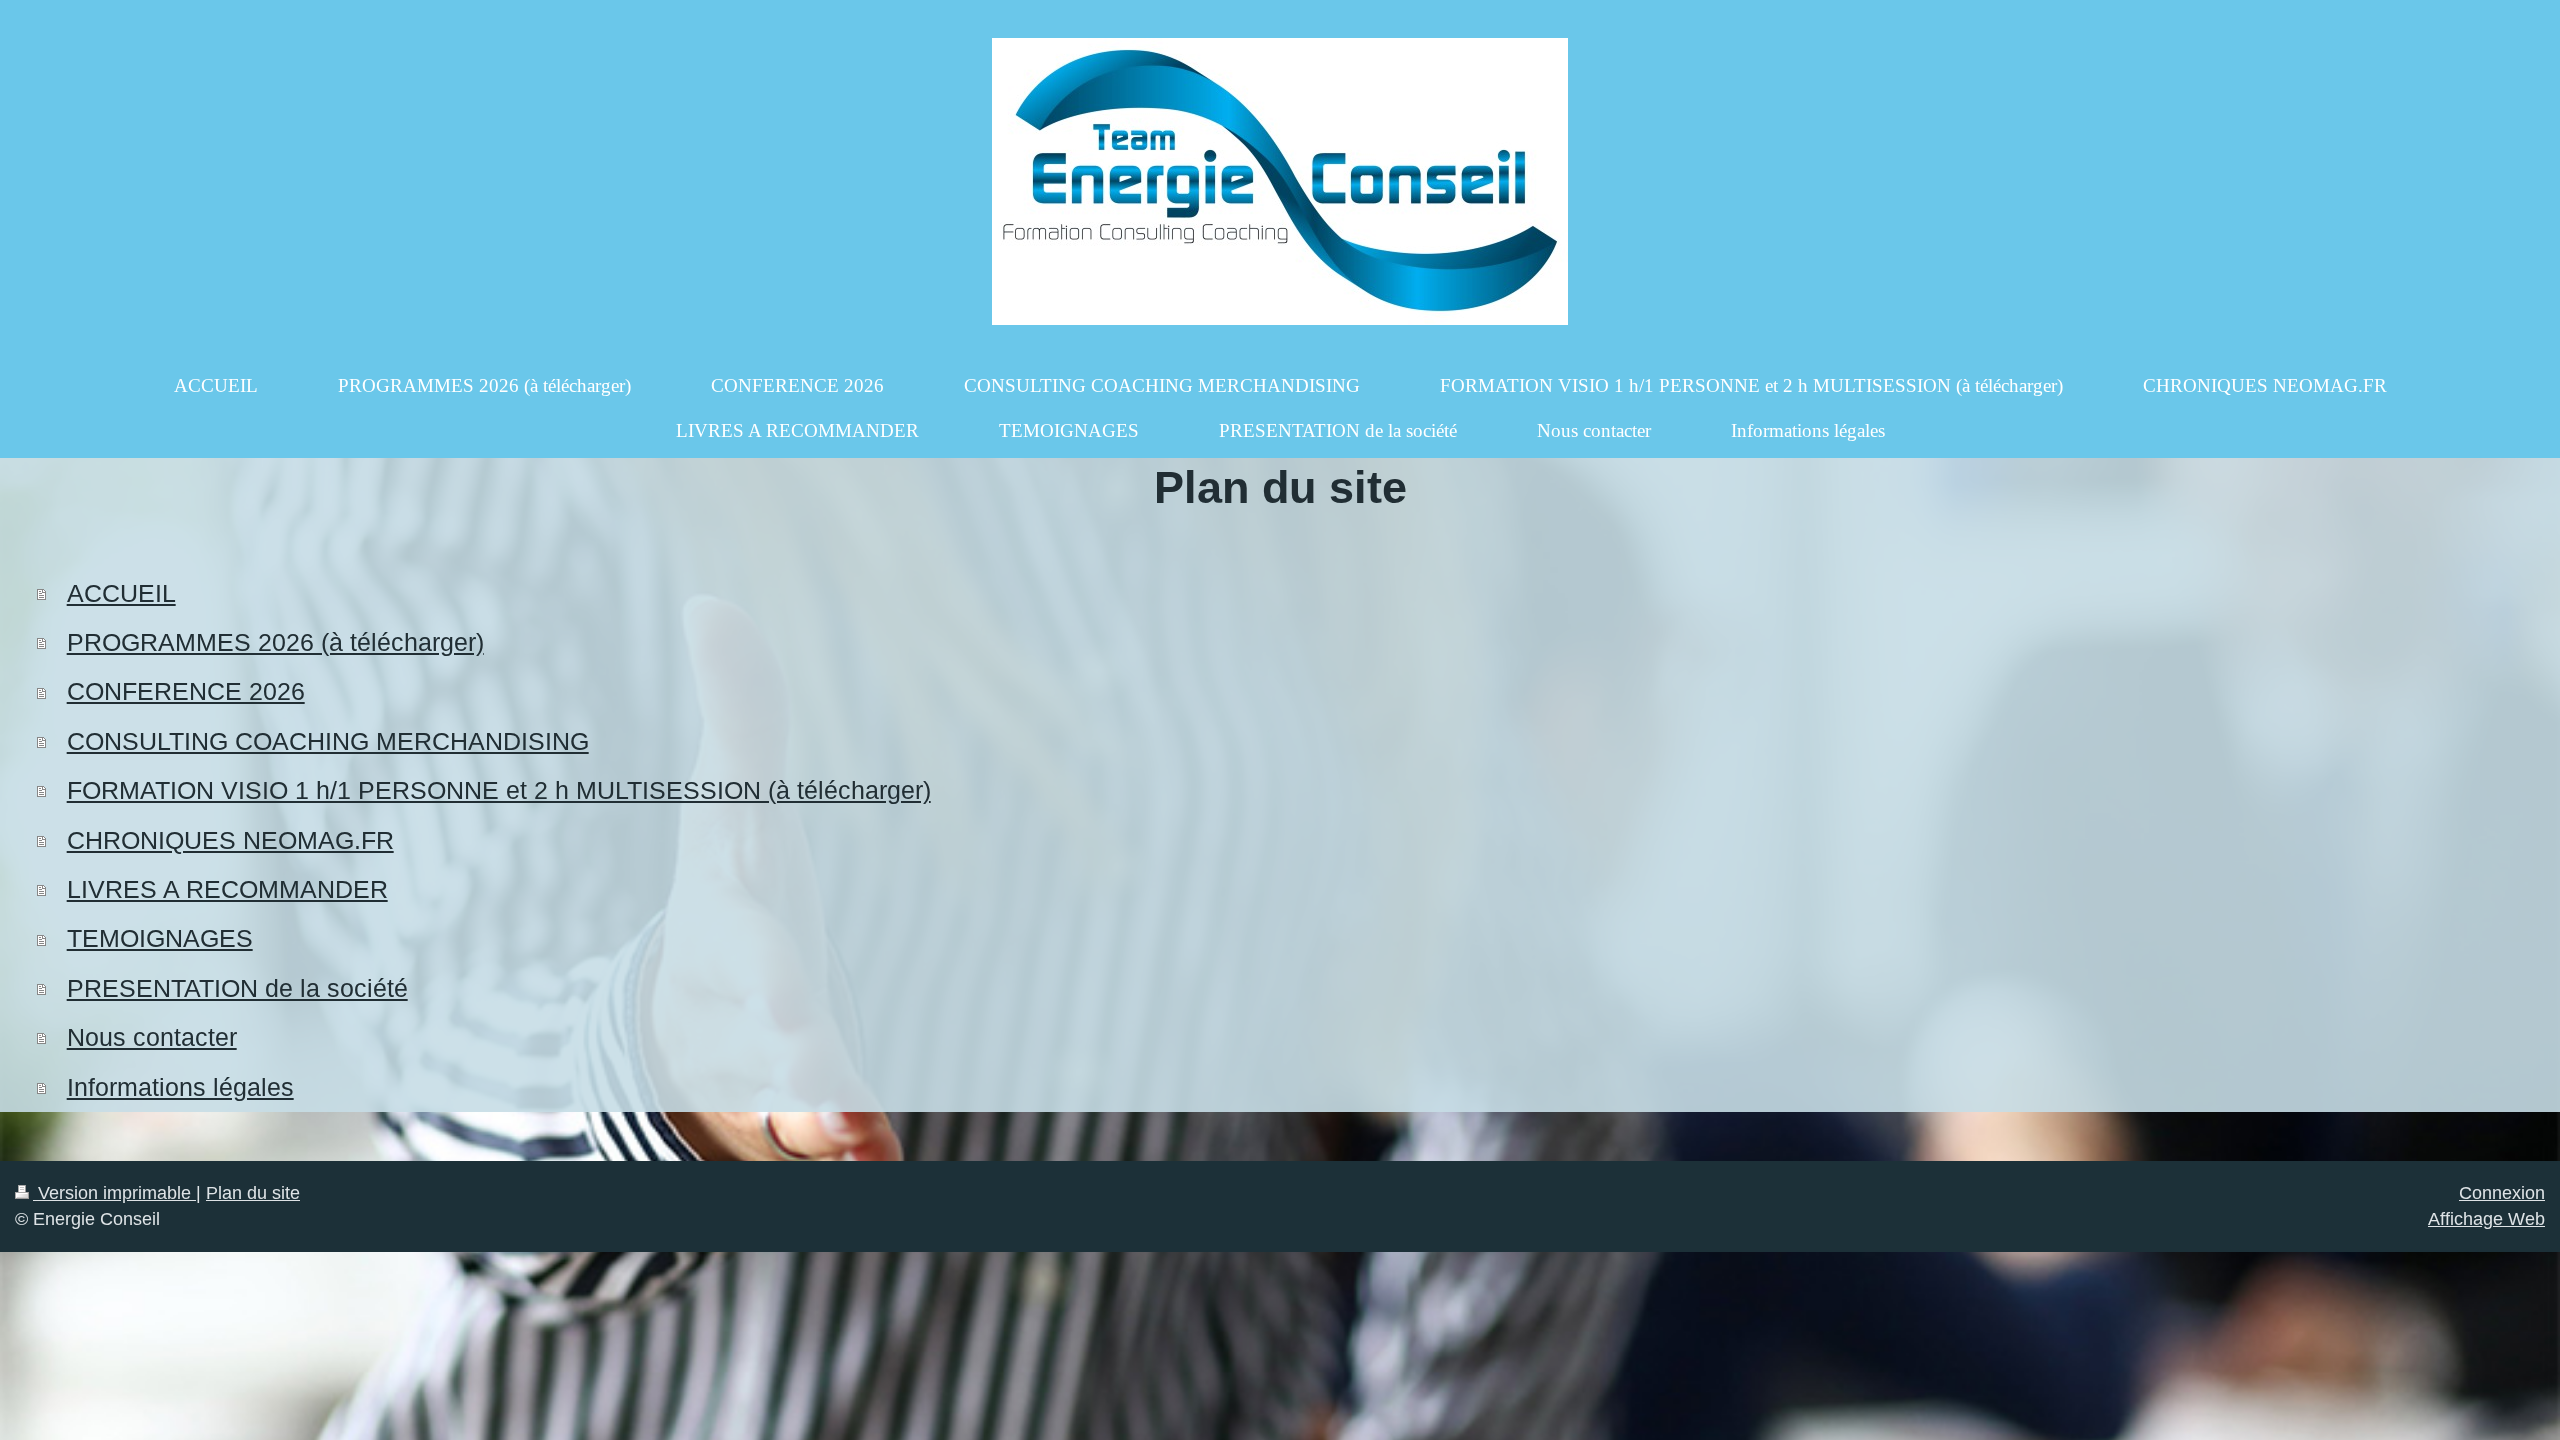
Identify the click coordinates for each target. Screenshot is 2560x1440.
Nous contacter (152, 1037)
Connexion (2502, 1193)
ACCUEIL (121, 593)
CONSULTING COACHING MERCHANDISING (328, 741)
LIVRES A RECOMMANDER (227, 889)
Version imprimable (114, 1193)
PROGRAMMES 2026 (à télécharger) (275, 642)
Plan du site (253, 1193)
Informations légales (180, 1087)
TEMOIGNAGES (160, 938)
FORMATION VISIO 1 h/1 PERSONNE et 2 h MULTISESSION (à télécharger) (499, 790)
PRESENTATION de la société (237, 988)
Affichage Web (2486, 1219)
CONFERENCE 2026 (186, 691)
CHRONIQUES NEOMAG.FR (230, 840)
